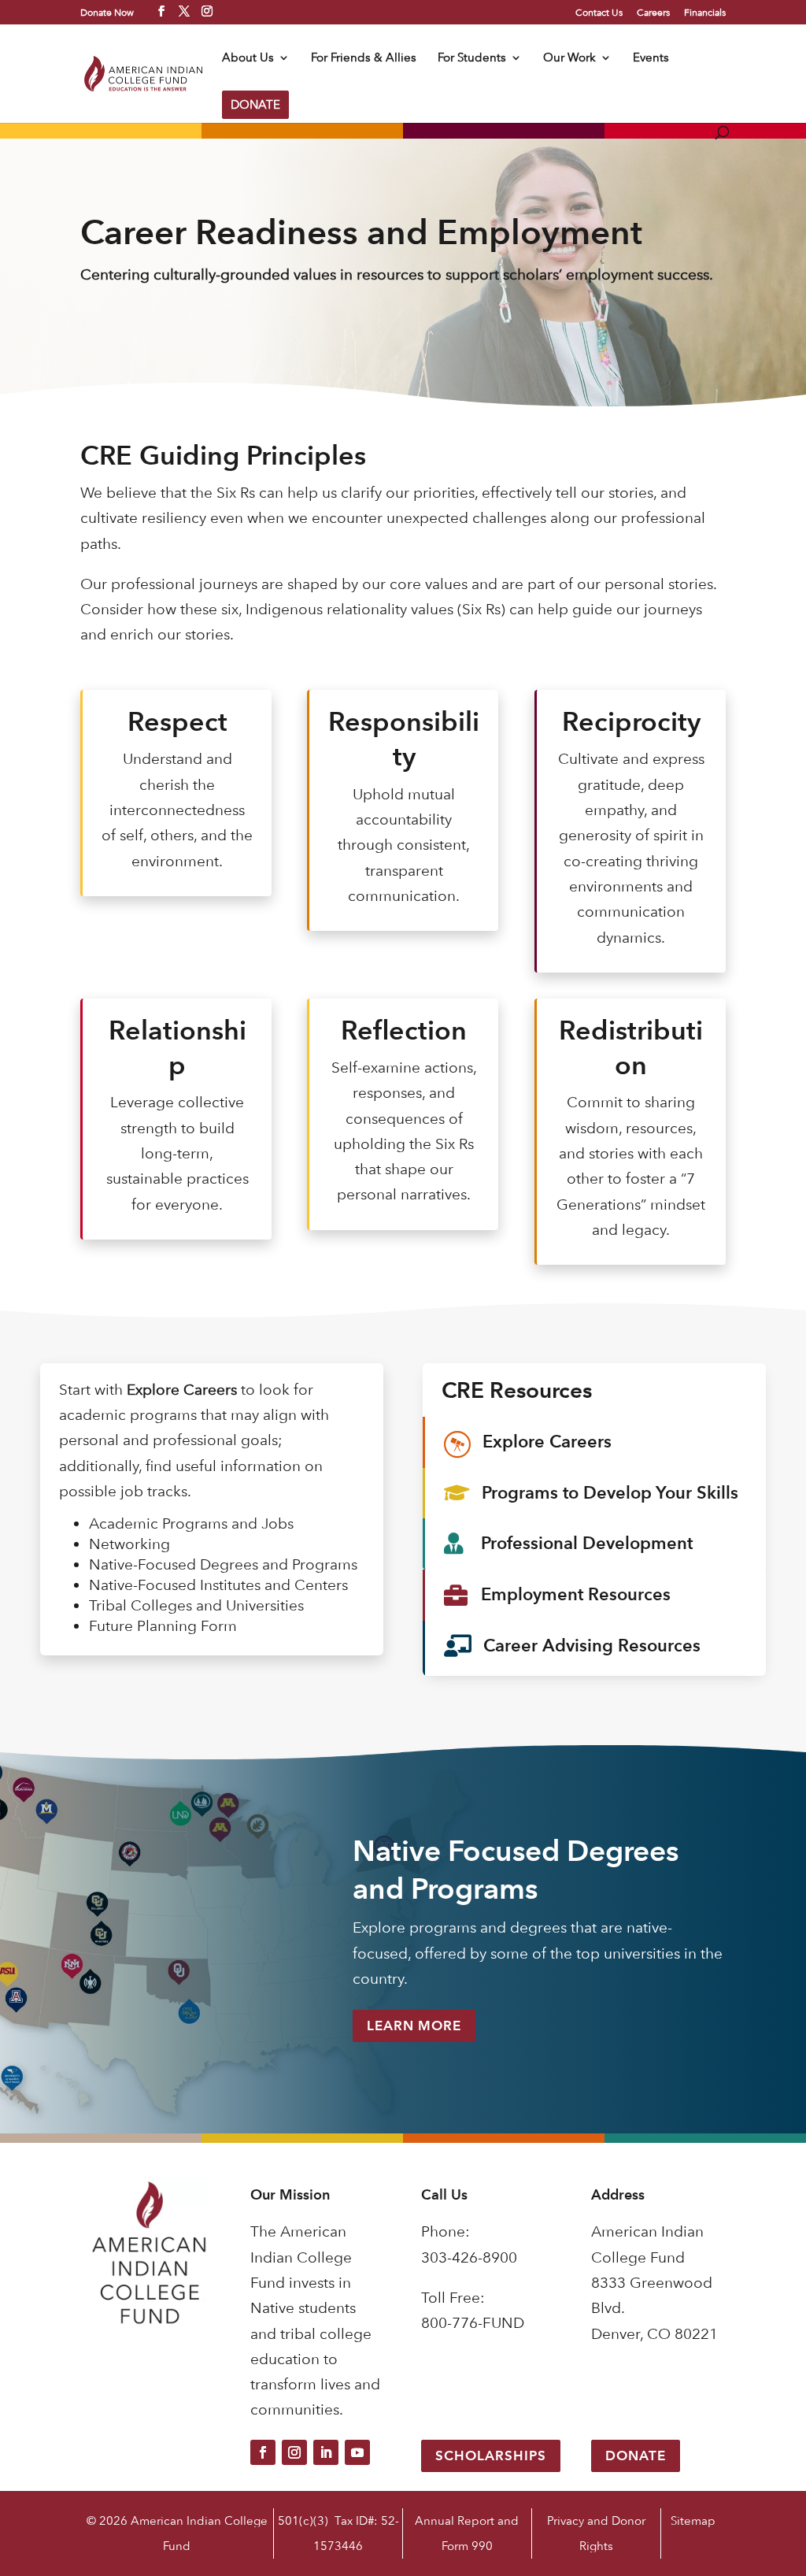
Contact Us (599, 13)
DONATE (255, 104)
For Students (472, 58)
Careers (653, 13)
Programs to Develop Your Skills (610, 1493)
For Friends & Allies (364, 58)
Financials (705, 13)
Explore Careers (547, 1442)
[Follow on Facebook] (263, 2452)
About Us (248, 58)
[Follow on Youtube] (357, 2452)
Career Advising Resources (592, 1646)
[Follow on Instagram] (294, 2452)
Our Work (569, 58)
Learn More (414, 2026)
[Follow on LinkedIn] (326, 2452)
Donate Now (107, 12)
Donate (636, 2456)
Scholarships (491, 2456)
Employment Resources (576, 1594)
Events (651, 58)
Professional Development (587, 1543)
